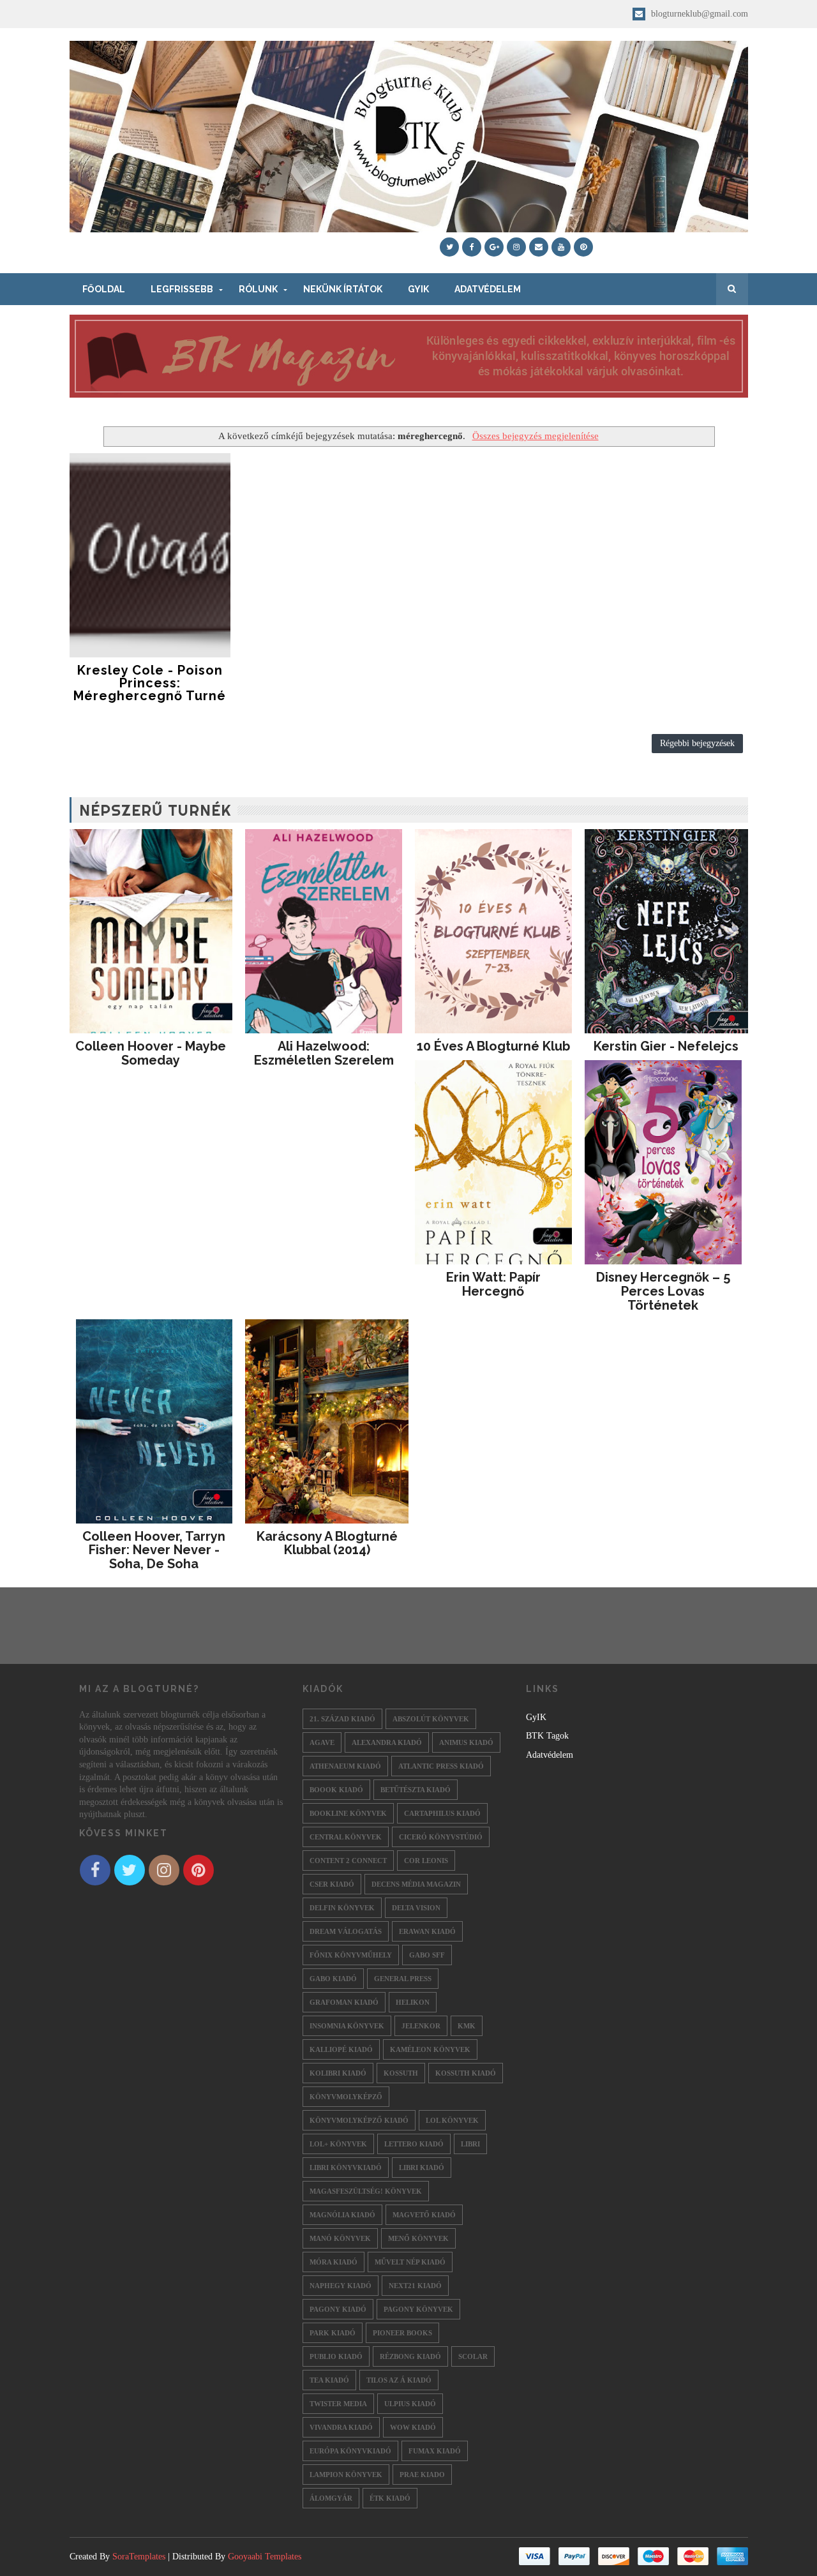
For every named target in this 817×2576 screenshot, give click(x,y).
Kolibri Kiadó (338, 2073)
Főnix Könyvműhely (351, 1955)
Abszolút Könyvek (431, 1719)
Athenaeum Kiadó (345, 1766)
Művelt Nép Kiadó (410, 2262)
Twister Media (338, 2404)
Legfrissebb (182, 289)
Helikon (413, 2002)
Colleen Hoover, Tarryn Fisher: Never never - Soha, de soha (154, 1550)
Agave (322, 1742)
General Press (403, 1979)
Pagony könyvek (418, 2309)
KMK (467, 2026)
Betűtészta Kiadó (416, 1790)
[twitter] (449, 247)
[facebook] (472, 247)
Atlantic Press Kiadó (441, 1766)
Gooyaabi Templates (265, 2557)
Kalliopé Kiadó (341, 2049)
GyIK (418, 289)
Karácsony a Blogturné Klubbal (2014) (327, 1543)
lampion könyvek (346, 2475)
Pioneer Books (402, 2333)
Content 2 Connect (348, 1861)
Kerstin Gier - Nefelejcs (666, 1046)
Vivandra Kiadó (341, 2427)
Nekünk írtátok (343, 289)
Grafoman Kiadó (344, 2002)
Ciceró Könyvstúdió (441, 1837)
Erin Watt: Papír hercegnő (493, 1284)
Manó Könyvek (340, 2238)
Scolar (473, 2356)
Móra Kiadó (334, 2262)
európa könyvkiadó (350, 2451)
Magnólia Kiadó (342, 2215)
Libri (470, 2144)
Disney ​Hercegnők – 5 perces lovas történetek (663, 1291)
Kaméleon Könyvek (430, 2049)
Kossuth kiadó (466, 2073)
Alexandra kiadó (387, 1742)
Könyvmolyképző (346, 2097)
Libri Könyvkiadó (346, 2168)
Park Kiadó (333, 2333)
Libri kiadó (422, 2168)
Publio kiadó (336, 2356)
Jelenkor (421, 2026)
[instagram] (516, 247)
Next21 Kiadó (415, 2286)
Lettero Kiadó (414, 2144)
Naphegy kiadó (341, 2286)
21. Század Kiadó (342, 1719)
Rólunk (258, 289)
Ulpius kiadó (410, 2404)
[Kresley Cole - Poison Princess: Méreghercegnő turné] (150, 555)
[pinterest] (583, 247)
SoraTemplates (139, 2557)
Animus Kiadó (466, 1742)
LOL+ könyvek (338, 2144)
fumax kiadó (435, 2451)
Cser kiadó (332, 1884)
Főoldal (104, 289)
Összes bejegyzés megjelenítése (535, 436)
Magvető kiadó (424, 2215)
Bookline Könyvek (348, 1813)
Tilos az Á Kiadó (399, 2380)
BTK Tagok (547, 1736)
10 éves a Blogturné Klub (493, 1046)
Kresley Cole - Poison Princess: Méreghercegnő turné (150, 683)
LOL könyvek (452, 2120)
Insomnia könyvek (347, 2026)
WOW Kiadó (413, 2427)
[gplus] (494, 247)
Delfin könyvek (342, 1908)
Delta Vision (416, 1908)
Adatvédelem (488, 289)
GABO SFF (427, 1955)
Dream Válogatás (346, 1931)
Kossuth (401, 2073)
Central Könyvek (346, 1837)
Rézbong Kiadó (410, 2356)
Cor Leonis (426, 1861)
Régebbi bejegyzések (697, 743)
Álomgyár (331, 2498)
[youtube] (561, 247)
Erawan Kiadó (427, 1931)
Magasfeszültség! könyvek (366, 2191)
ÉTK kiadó (390, 2498)
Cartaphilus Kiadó (442, 1813)
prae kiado (422, 2475)
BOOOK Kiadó (336, 1790)
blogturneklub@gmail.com (698, 14)
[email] (539, 247)
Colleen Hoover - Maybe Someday (151, 1053)
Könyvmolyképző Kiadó (359, 2120)
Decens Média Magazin (416, 1884)
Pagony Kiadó (338, 2309)
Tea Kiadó (329, 2380)
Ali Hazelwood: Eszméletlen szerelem (324, 1053)
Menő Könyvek (418, 2238)
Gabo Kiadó (333, 1979)
